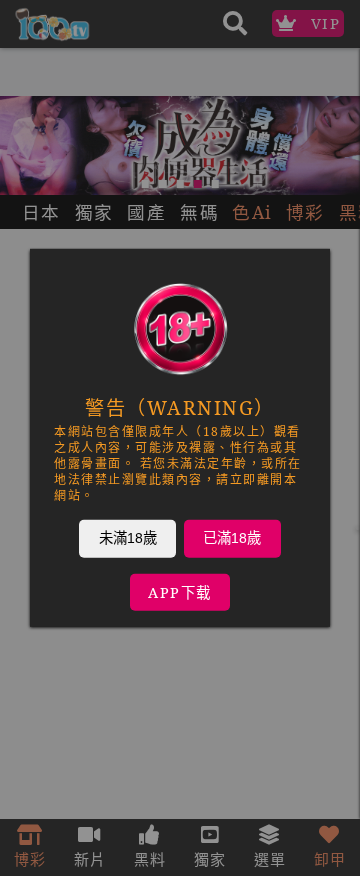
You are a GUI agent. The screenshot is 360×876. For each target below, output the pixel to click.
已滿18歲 (232, 538)
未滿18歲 (128, 538)
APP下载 (180, 592)
